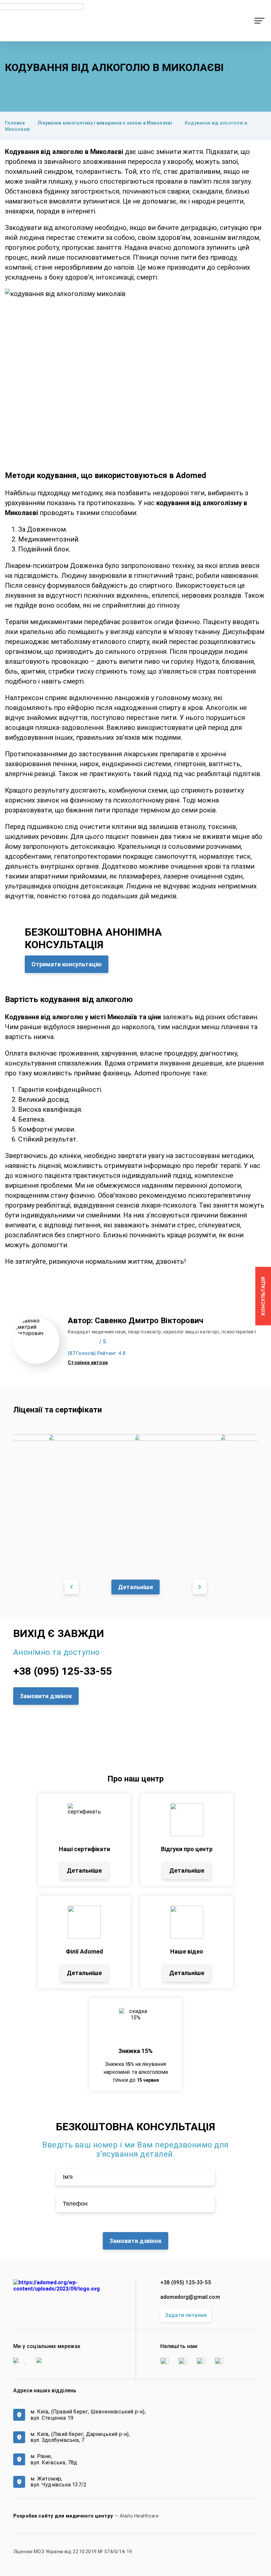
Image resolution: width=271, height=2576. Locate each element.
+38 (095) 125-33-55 (62, 1671)
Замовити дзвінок (46, 1696)
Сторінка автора (88, 1363)
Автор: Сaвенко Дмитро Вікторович (135, 1321)
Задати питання (186, 2315)
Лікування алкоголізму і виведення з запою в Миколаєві (105, 123)
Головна (15, 123)
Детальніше (135, 1587)
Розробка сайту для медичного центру (63, 2516)
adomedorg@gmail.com (190, 2297)
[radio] (70, 1342)
